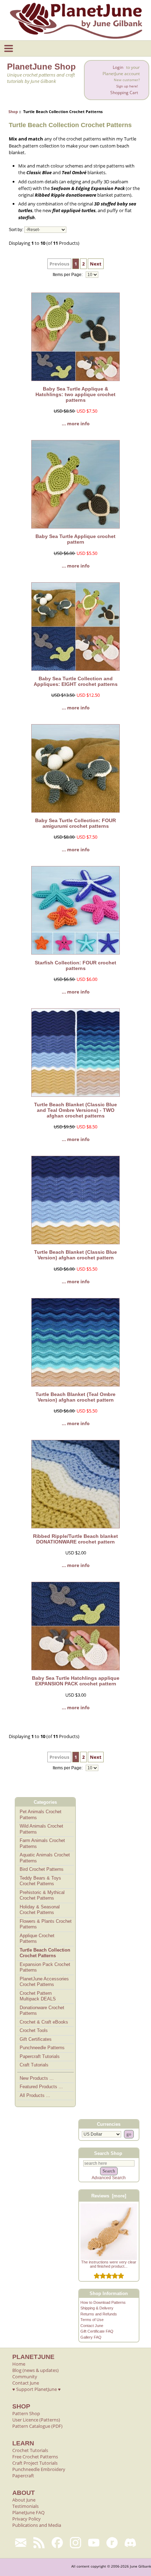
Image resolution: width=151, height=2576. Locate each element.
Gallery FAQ (91, 2337)
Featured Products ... (41, 2087)
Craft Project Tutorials (35, 2463)
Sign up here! (127, 86)
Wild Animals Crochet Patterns (41, 1829)
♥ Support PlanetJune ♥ (37, 2389)
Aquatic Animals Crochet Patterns (45, 1858)
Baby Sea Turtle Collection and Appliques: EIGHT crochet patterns (76, 681)
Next (96, 264)
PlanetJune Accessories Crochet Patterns (44, 1982)
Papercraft (23, 2476)
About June (24, 2500)
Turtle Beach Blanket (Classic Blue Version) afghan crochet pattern (75, 1255)
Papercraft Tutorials (40, 2056)
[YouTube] (94, 2543)
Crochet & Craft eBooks (44, 2022)
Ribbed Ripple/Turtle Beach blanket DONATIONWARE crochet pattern (75, 1539)
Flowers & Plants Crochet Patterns (46, 1924)
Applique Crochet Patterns (37, 1939)
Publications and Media (37, 2525)
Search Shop (108, 2153)
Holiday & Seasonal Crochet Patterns (40, 1910)
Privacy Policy (27, 2519)
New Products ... (37, 2078)
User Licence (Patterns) (36, 2420)
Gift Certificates (36, 2039)
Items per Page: (68, 275)
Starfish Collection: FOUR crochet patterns (75, 965)
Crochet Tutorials (30, 2450)
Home (19, 2364)
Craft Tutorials (34, 2065)
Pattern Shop (26, 2413)
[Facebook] (57, 2543)
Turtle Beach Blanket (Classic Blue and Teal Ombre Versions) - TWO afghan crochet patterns (75, 1110)
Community (25, 2377)
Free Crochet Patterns (35, 2457)
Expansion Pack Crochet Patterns (45, 1967)
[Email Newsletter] (21, 2543)
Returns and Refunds (99, 2314)
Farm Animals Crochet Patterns (42, 1843)
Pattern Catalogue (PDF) (37, 2426)
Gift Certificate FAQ (97, 2331)
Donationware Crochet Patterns (42, 2011)
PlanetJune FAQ (28, 2512)
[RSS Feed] (39, 2543)
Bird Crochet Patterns (42, 1869)
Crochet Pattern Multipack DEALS (38, 1996)
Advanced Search (109, 2178)
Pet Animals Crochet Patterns (41, 1815)
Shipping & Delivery (97, 2308)
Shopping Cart (124, 93)
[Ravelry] (112, 2543)
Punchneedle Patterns (42, 2048)
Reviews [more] (109, 2196)
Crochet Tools (34, 2030)
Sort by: (16, 230)
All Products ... (35, 2095)
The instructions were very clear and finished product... (109, 2264)
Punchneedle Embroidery (39, 2469)
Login (118, 67)
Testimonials (25, 2506)
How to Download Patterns (103, 2302)
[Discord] (130, 2543)
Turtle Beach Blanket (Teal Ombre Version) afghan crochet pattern (75, 1397)
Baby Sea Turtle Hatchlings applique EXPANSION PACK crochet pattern (76, 1681)
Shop (13, 112)
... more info (76, 424)
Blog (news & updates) (35, 2370)
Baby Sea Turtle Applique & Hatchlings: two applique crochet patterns (75, 394)
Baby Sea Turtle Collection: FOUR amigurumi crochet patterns (75, 823)
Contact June (92, 2326)
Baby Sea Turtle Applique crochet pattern (75, 539)
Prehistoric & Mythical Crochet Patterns (42, 1895)
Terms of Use (92, 2320)
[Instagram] (75, 2543)
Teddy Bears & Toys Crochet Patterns (40, 1881)
